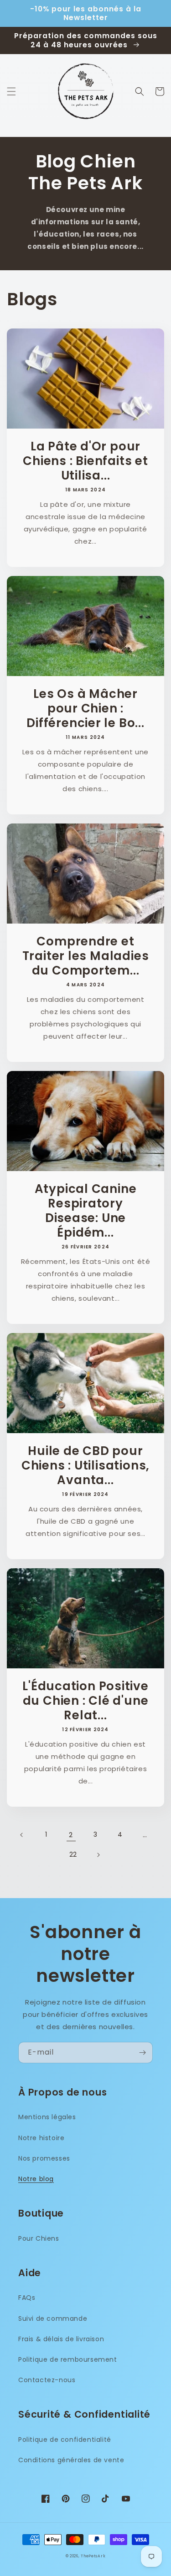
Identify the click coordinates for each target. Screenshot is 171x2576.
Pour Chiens (39, 2238)
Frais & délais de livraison (61, 2339)
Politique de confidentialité (65, 2440)
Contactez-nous (47, 2380)
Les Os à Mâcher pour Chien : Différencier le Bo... (85, 708)
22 (73, 1854)
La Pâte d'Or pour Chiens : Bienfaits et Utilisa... (85, 461)
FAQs (27, 2298)
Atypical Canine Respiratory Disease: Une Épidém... (86, 1211)
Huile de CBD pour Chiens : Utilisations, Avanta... (85, 1465)
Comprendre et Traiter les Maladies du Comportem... (86, 956)
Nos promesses (44, 2158)
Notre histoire (41, 2138)
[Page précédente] (22, 1835)
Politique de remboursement (68, 2359)
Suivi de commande (53, 2318)
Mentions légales (47, 2117)
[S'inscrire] (142, 2053)
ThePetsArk (93, 2556)
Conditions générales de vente (71, 2460)
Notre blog (36, 2179)
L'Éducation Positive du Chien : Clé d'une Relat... (85, 1701)
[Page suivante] (98, 1855)
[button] (11, 91)
